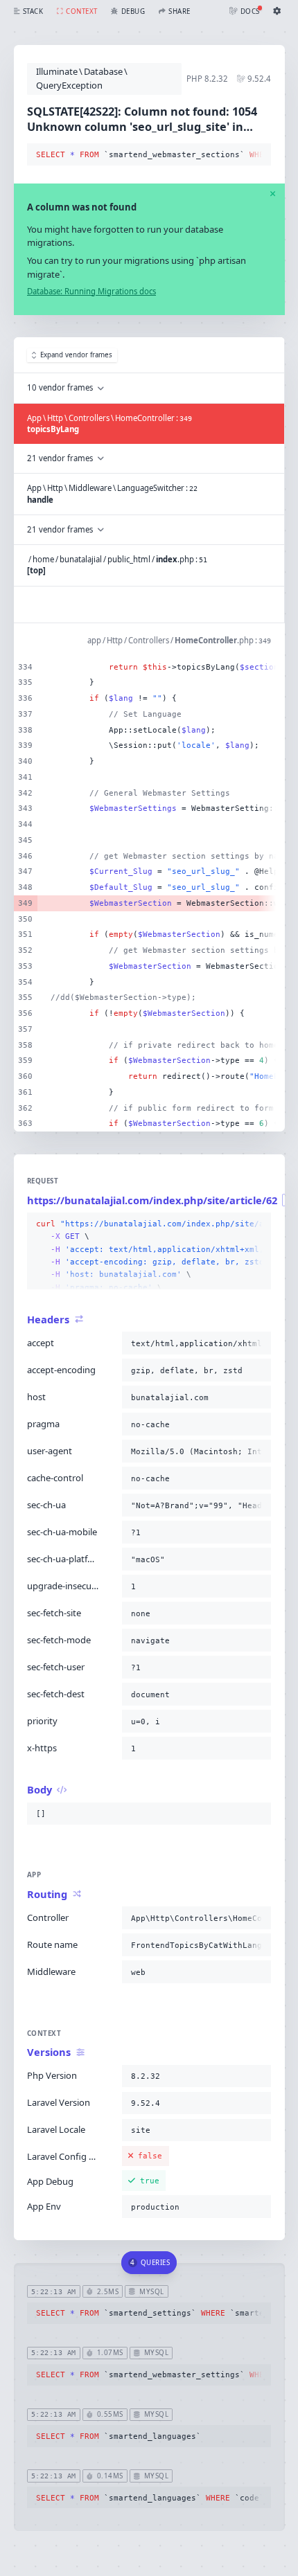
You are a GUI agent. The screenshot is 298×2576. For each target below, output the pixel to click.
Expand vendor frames (76, 355)
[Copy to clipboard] (258, 155)
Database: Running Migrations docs (91, 291)
